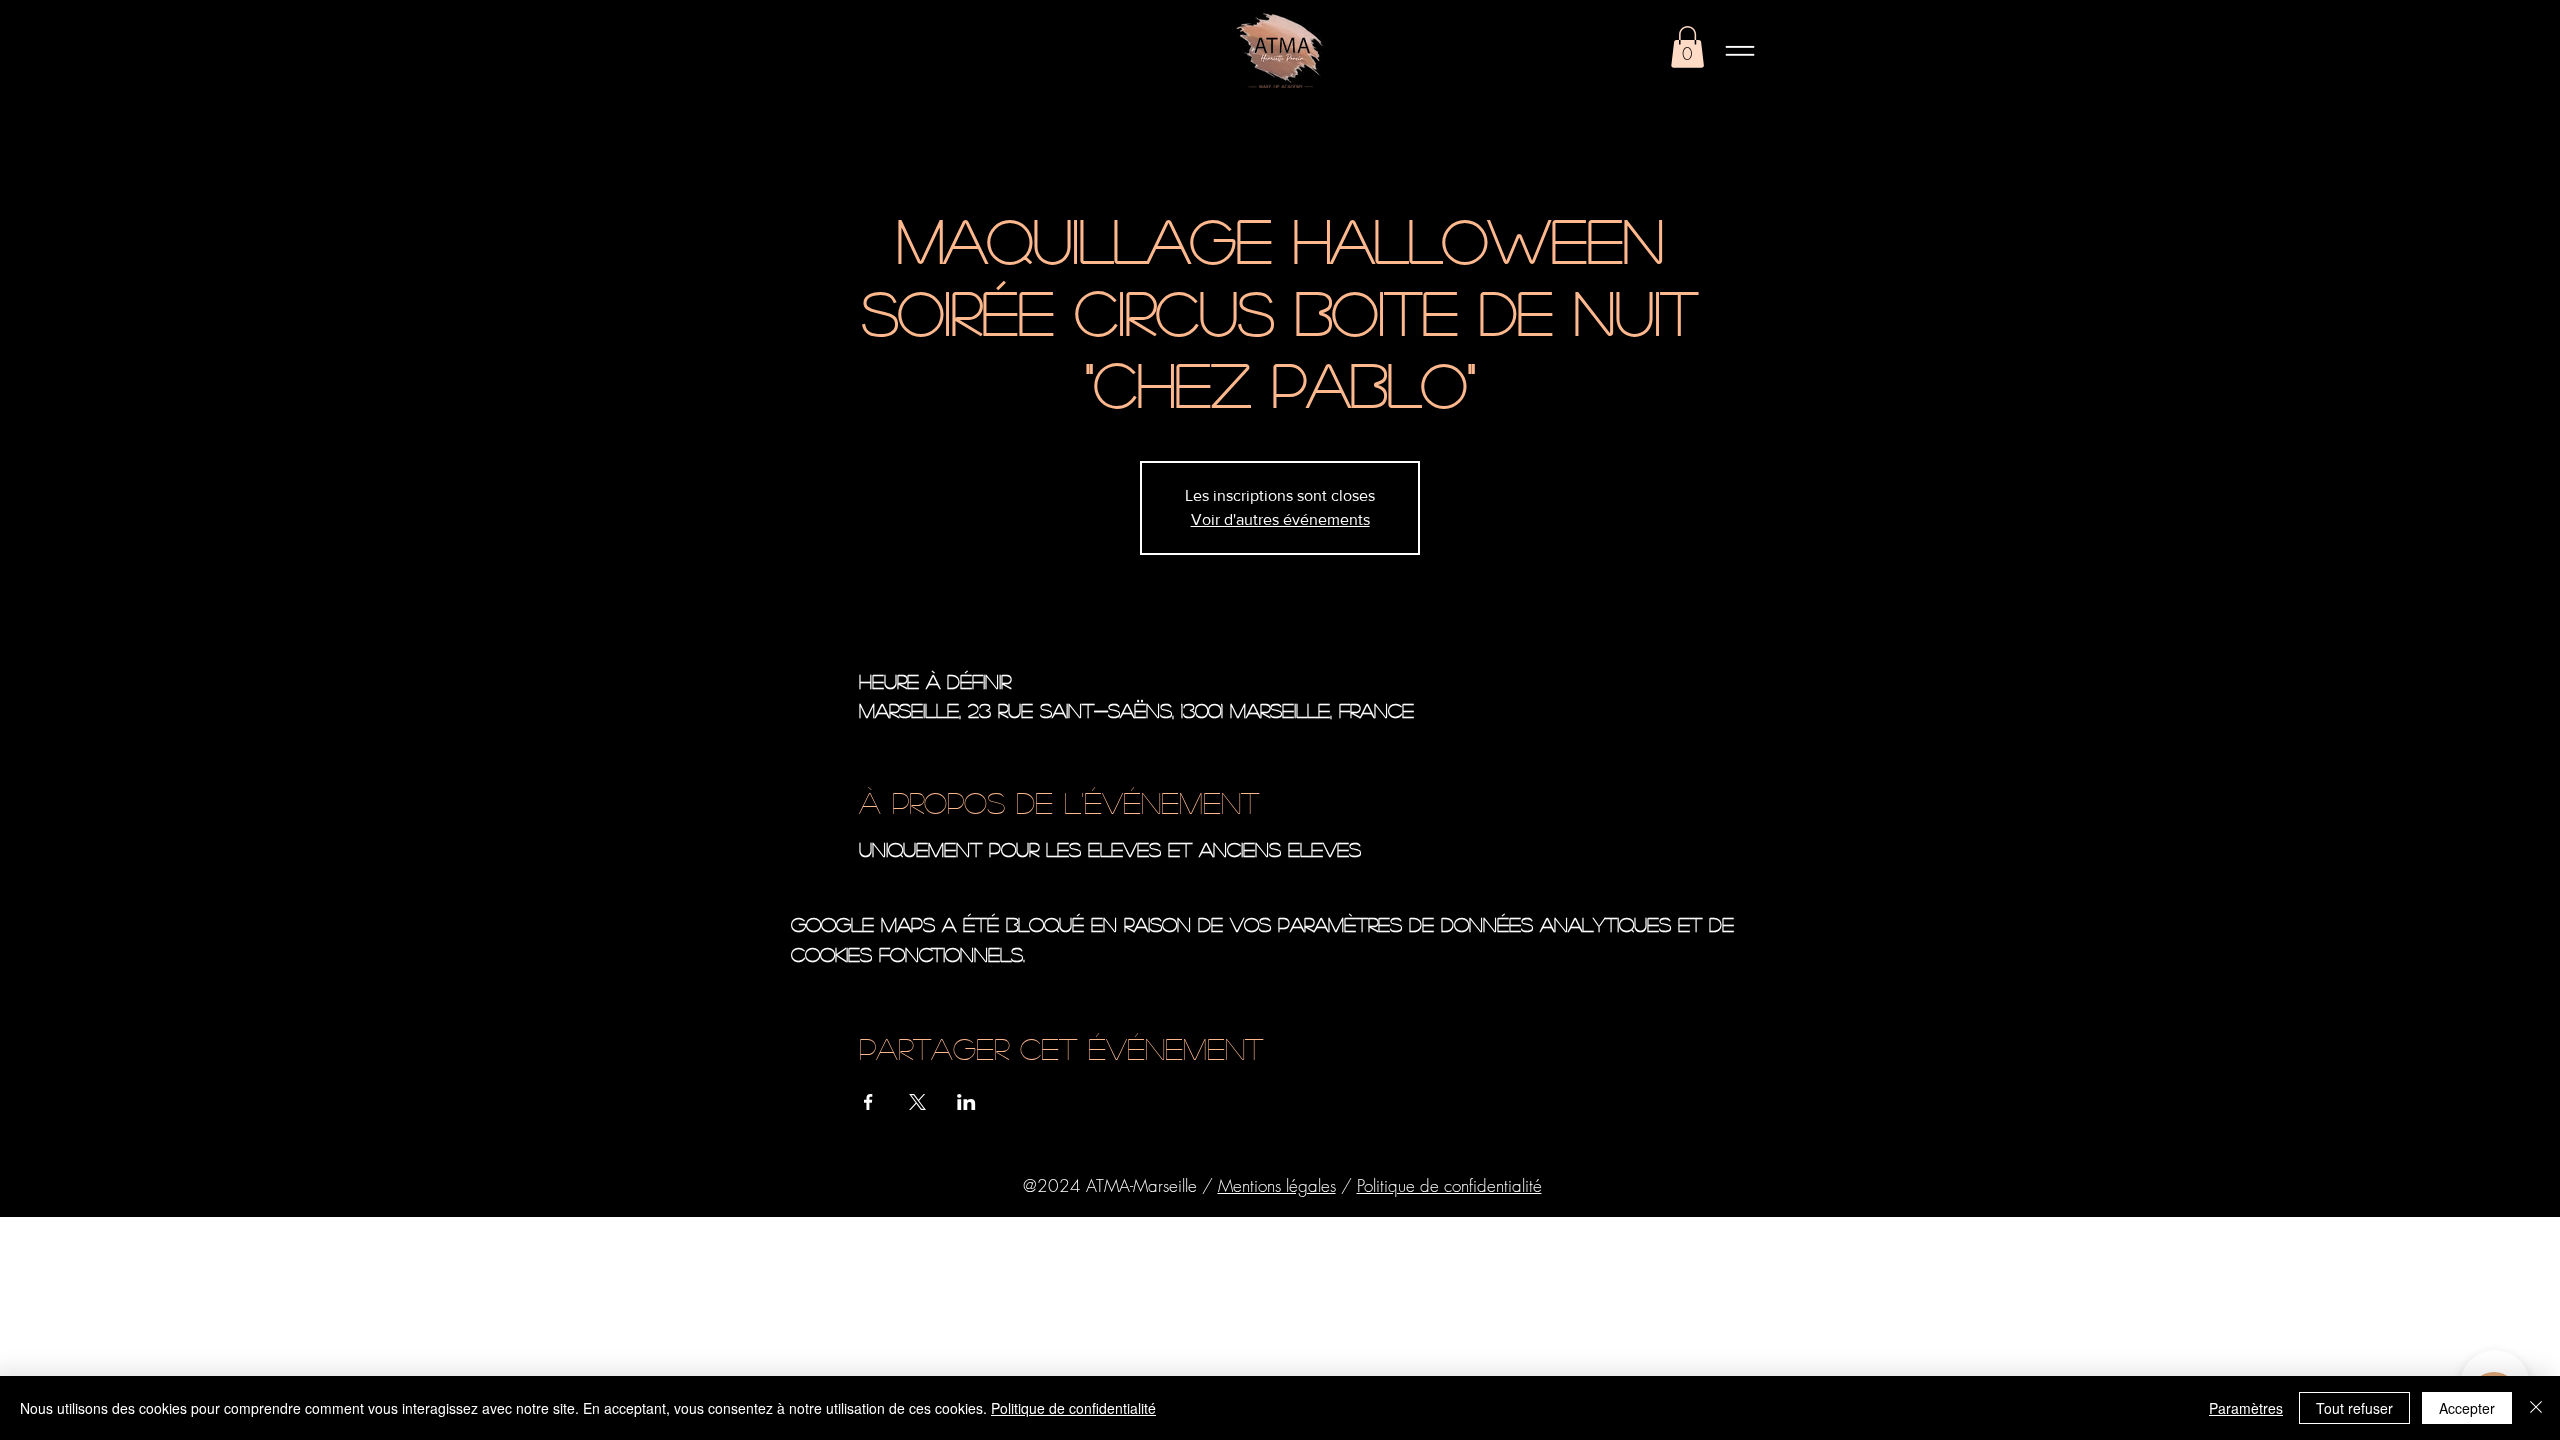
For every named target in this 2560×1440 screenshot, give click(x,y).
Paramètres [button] (2246, 1408)
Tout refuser (2354, 1408)
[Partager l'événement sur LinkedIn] (966, 1102)
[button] (1687, 47)
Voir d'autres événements (1280, 519)
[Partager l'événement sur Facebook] (868, 1102)
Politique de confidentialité (1449, 1185)
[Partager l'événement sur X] (917, 1102)
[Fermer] (2536, 1408)
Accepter (2467, 1408)
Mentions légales (1277, 1185)
